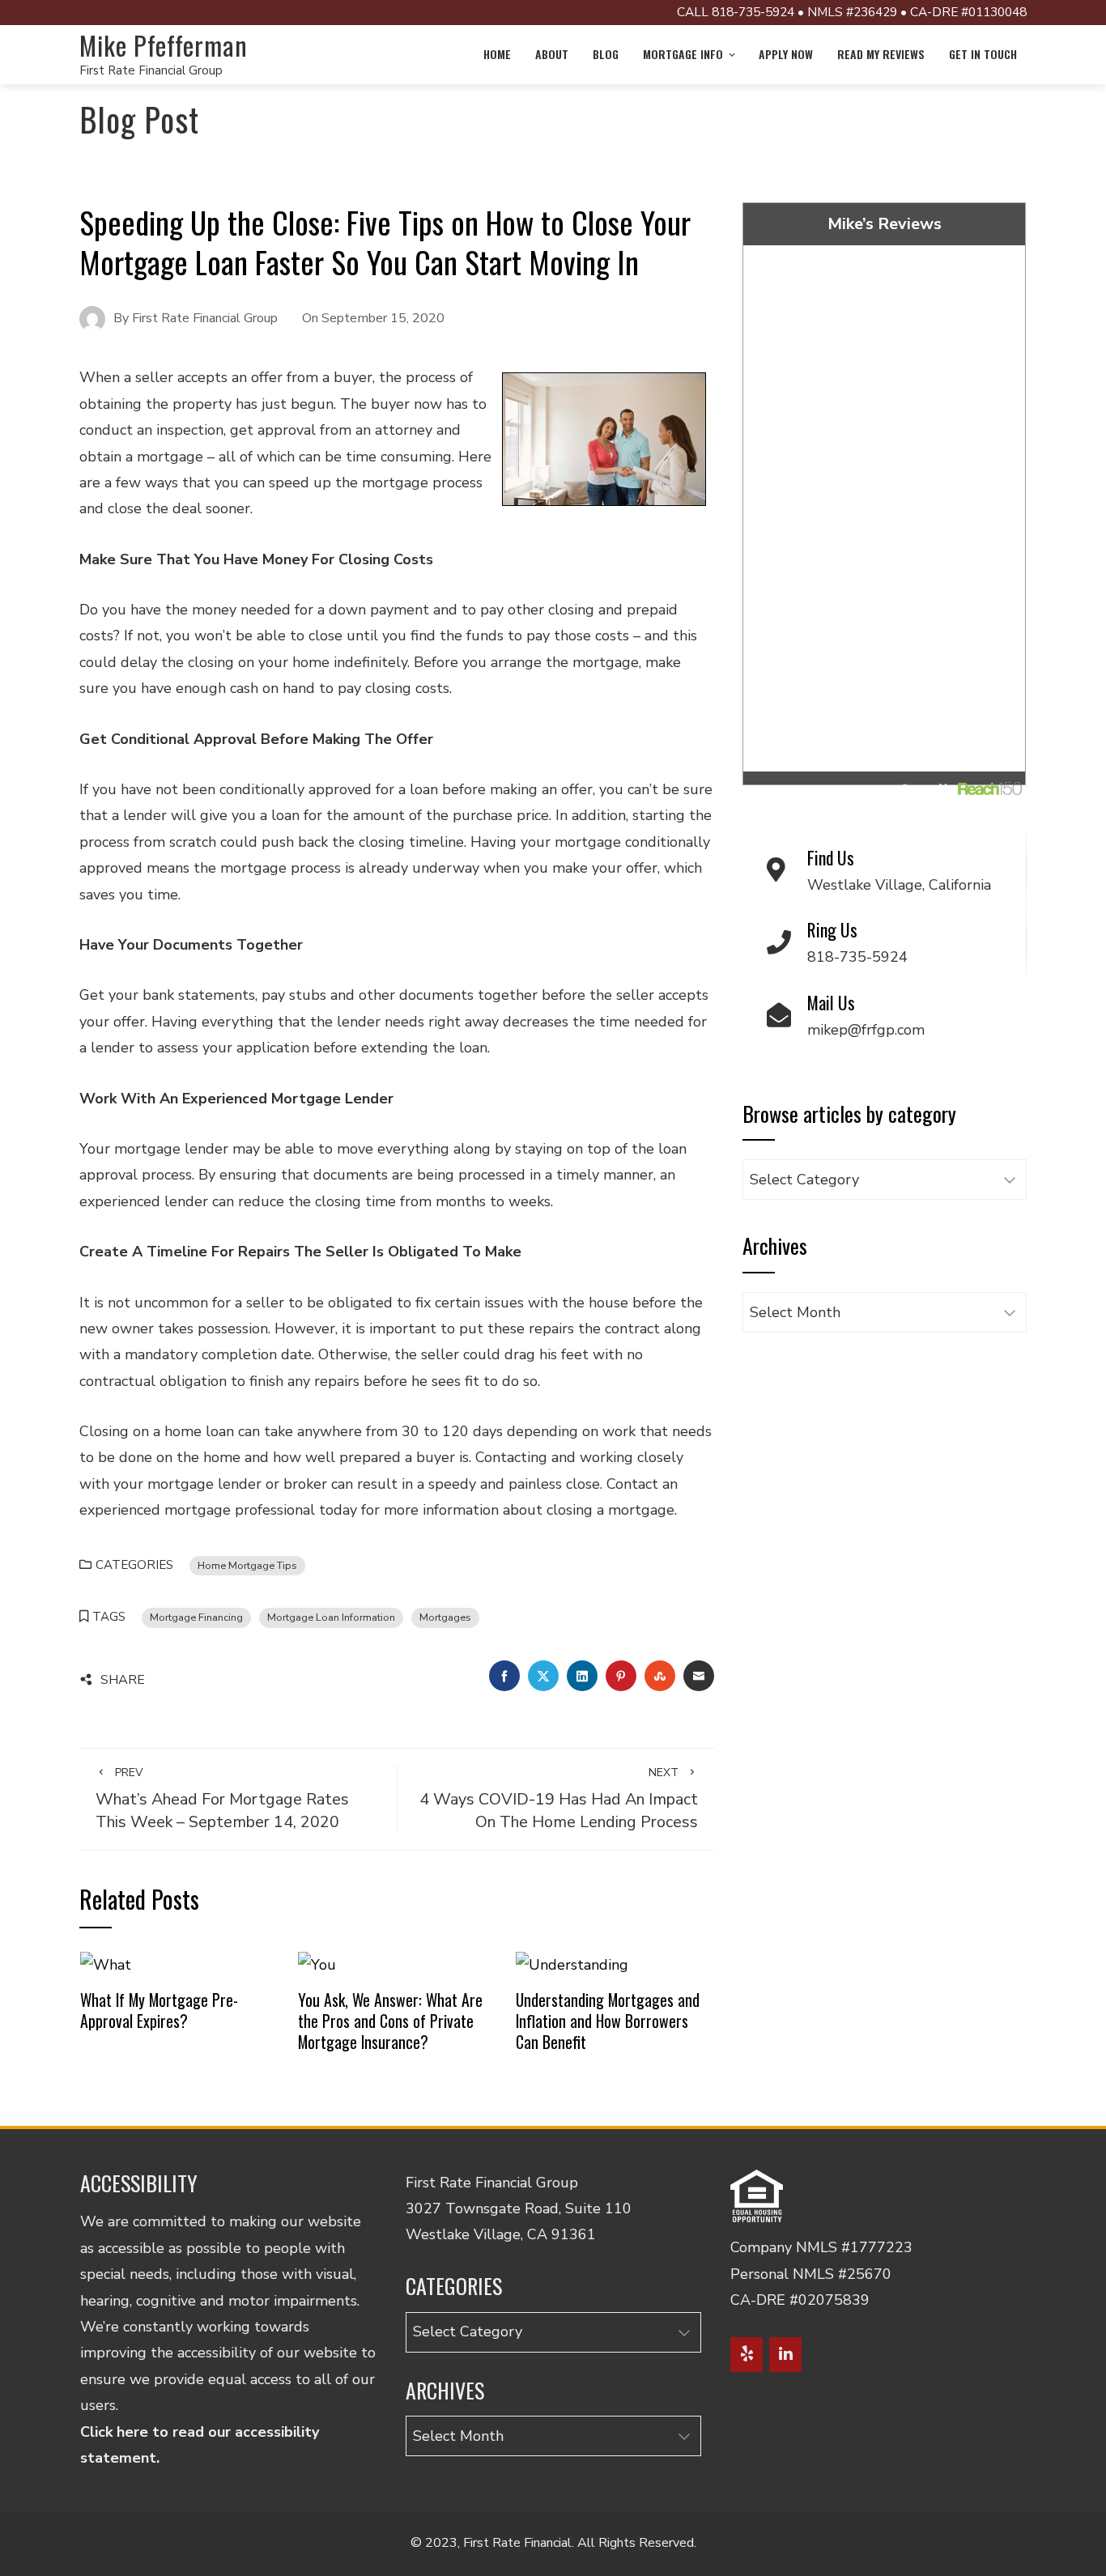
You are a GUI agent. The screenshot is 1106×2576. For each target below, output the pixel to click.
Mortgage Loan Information (331, 1617)
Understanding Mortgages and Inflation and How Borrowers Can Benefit (608, 2020)
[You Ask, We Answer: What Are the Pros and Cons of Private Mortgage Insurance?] (317, 1964)
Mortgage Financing (196, 1617)
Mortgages (445, 1617)
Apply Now (786, 54)
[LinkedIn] (785, 2355)
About (552, 54)
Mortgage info (683, 54)
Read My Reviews (881, 54)
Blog (606, 54)
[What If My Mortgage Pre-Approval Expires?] (106, 1964)
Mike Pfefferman (164, 45)
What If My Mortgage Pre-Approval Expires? (159, 2010)
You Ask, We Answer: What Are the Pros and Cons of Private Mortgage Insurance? (390, 2020)
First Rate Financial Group (151, 70)
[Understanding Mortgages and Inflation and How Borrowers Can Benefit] (572, 1964)
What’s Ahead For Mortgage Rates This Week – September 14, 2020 (222, 1799)
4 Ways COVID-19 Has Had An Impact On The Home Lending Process (559, 1799)
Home (497, 54)
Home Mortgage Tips (247, 1565)
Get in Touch (983, 54)
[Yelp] (747, 2355)
